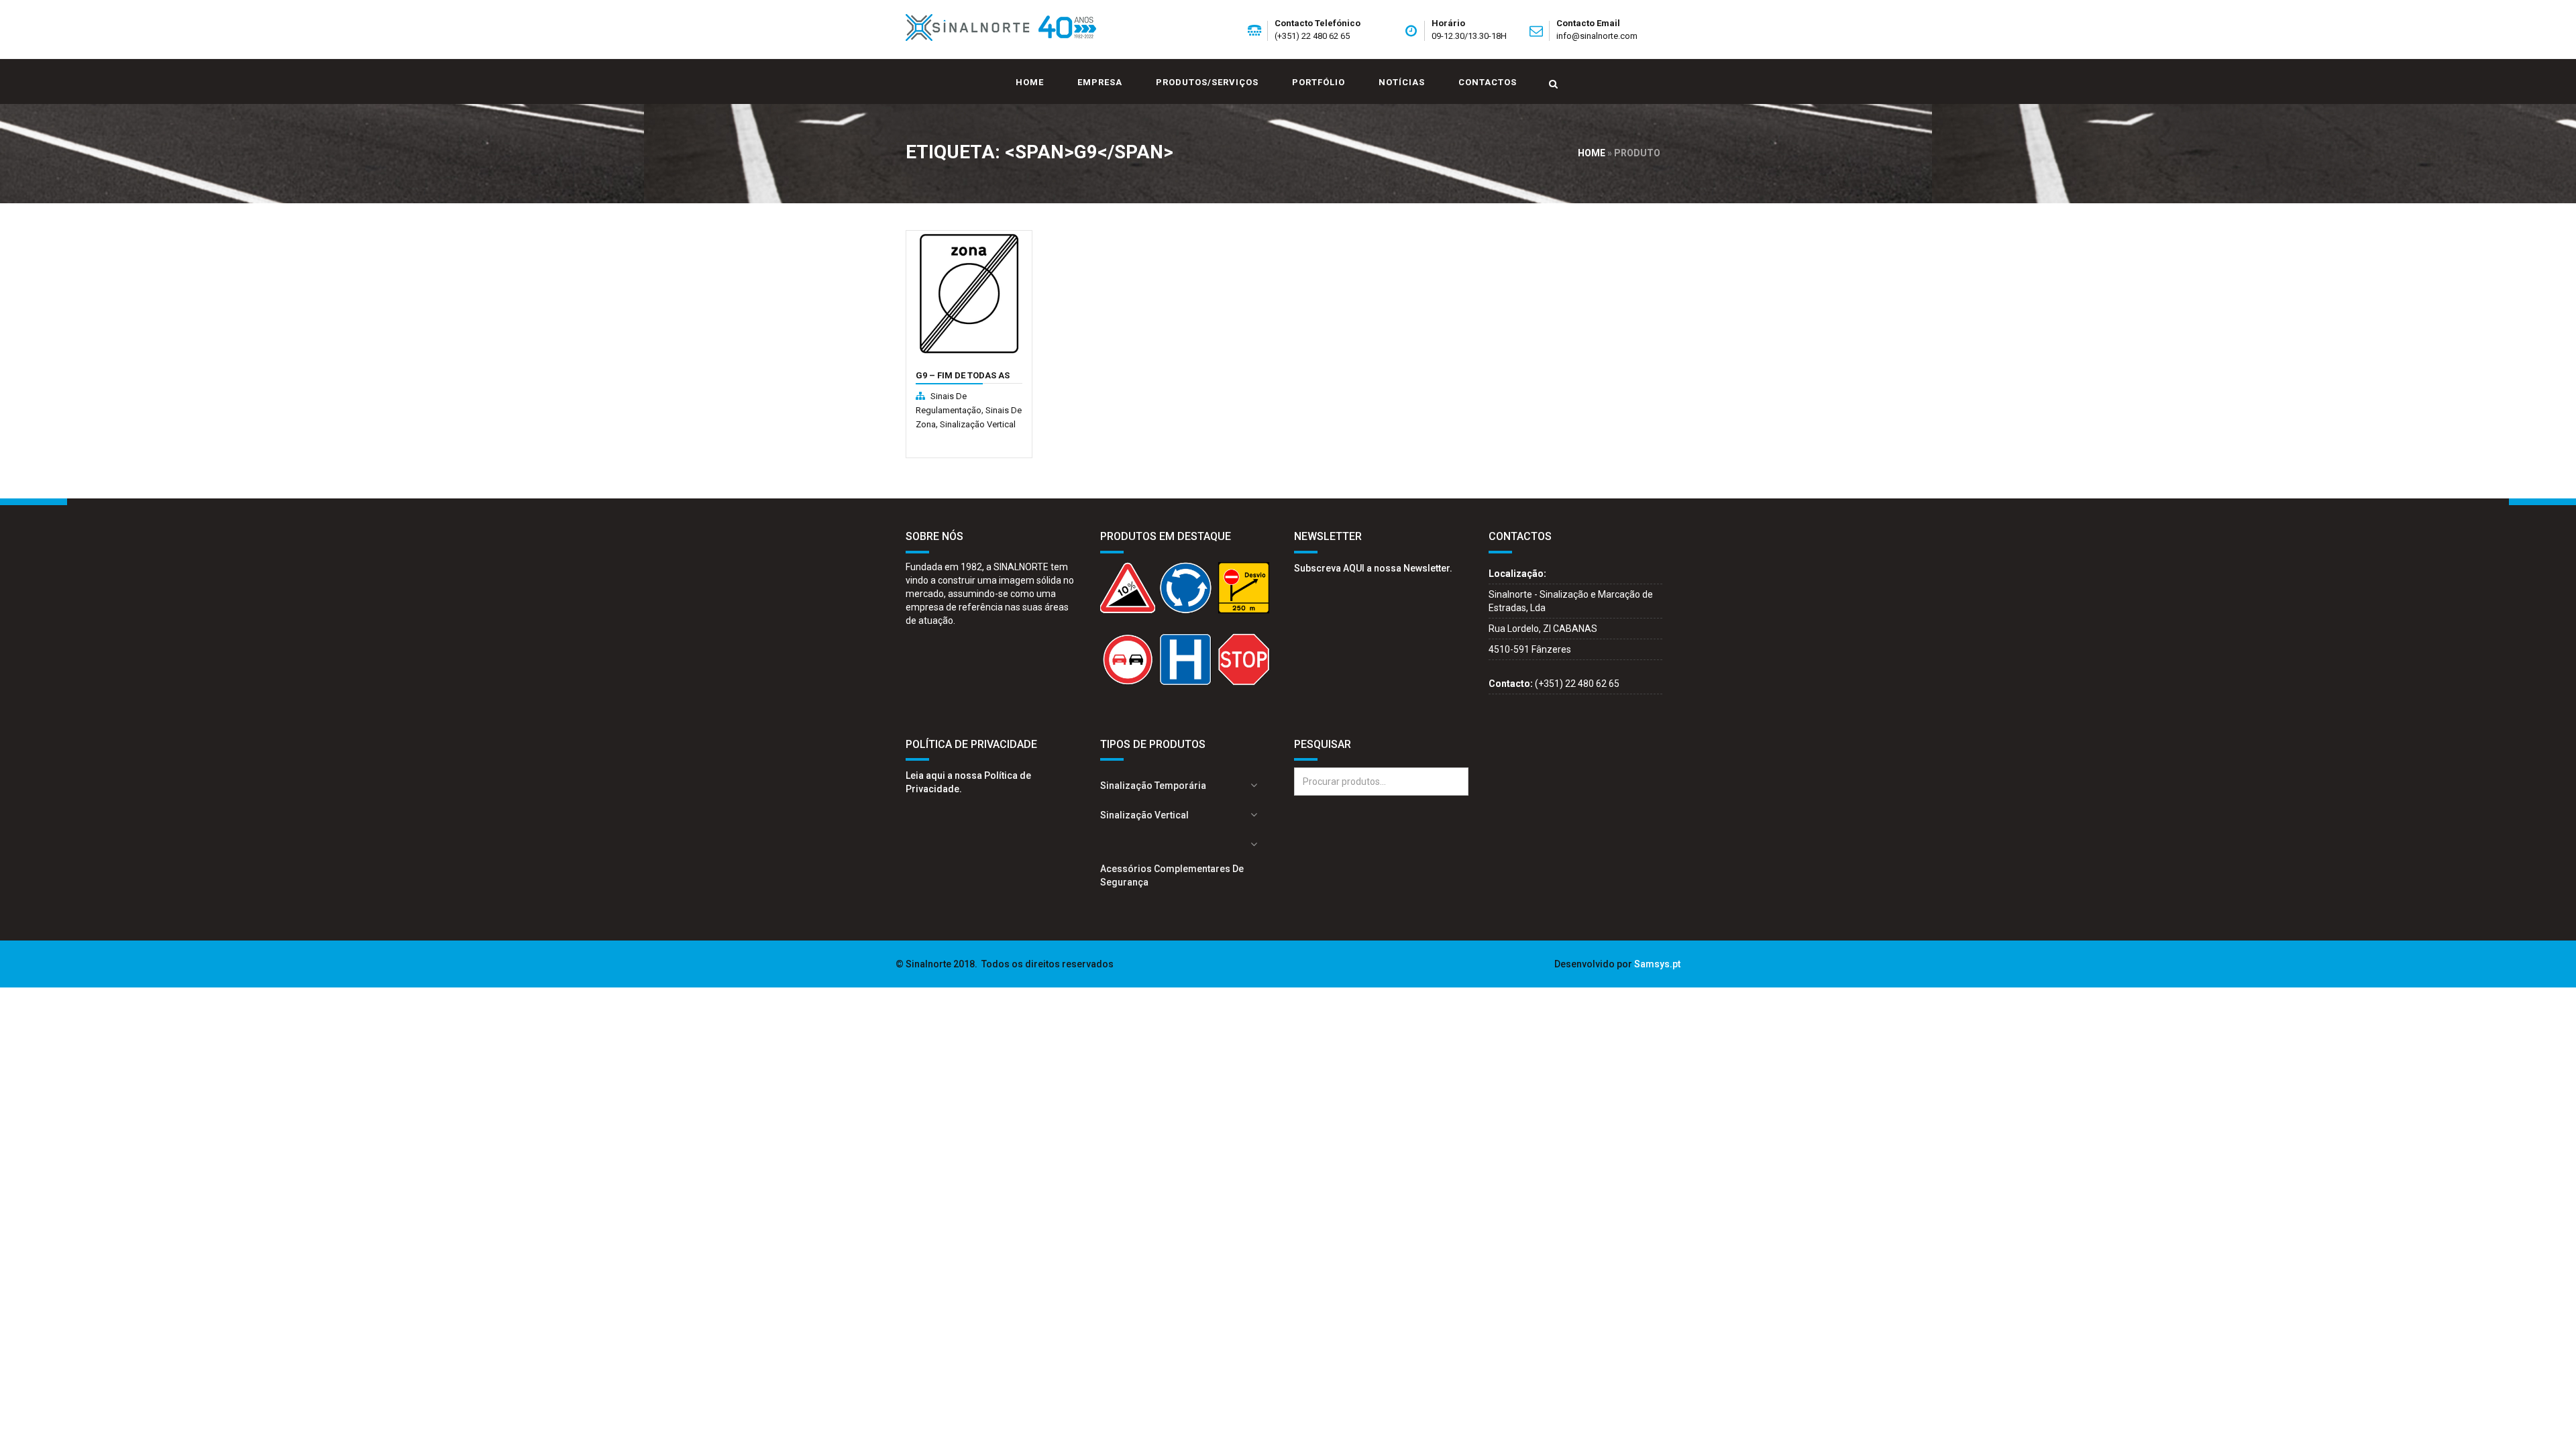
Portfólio (1319, 82)
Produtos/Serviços (1207, 82)
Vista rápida (946, 383)
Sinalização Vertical (978, 424)
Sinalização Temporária (1153, 786)
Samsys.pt (1657, 964)
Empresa (1100, 82)
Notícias (1402, 82)
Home (1030, 82)
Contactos (1488, 82)
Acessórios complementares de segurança (1172, 875)
